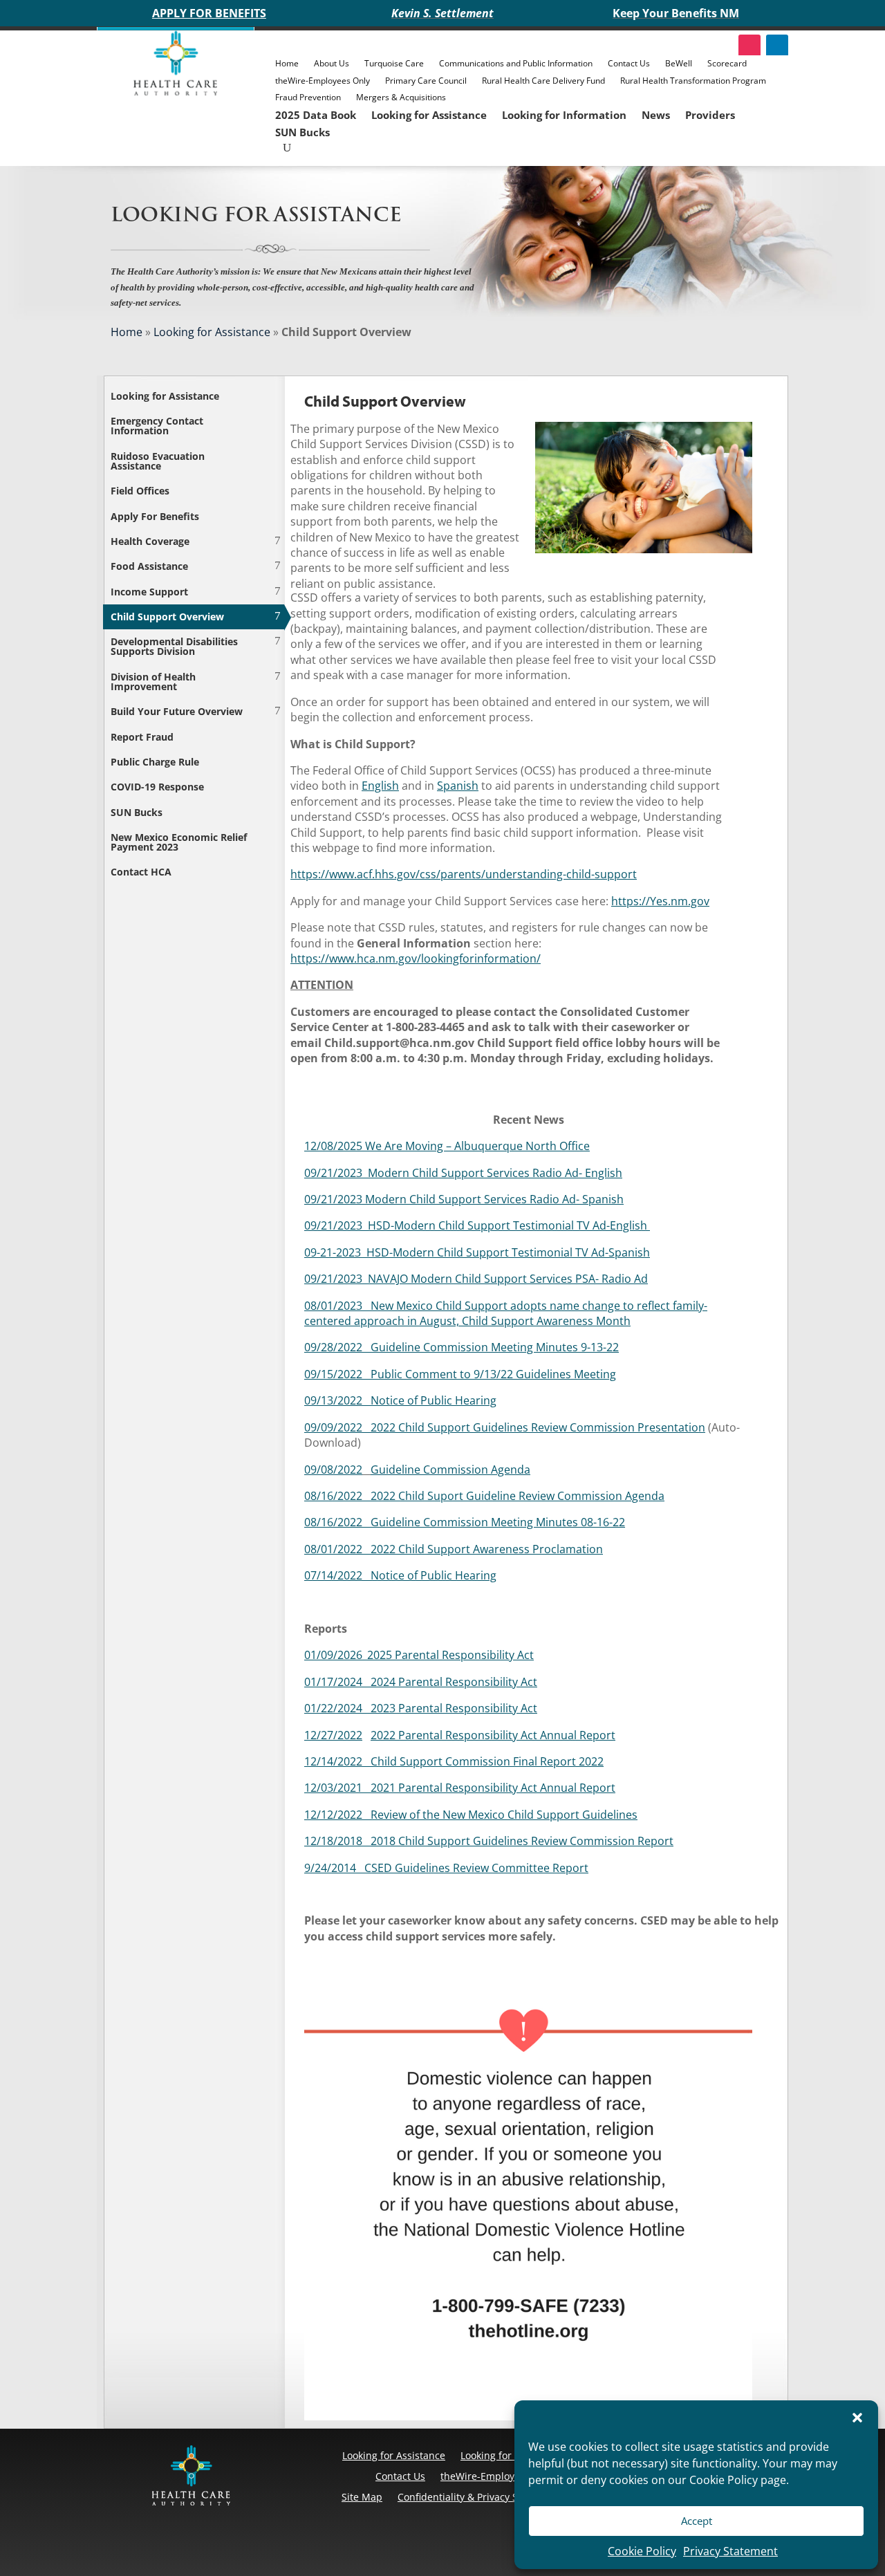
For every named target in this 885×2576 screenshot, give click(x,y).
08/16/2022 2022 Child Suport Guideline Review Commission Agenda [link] (484, 1496)
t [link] (535, 1708)
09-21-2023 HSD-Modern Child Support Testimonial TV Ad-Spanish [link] (477, 1252)
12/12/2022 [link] (333, 1815)
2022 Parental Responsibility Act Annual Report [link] (493, 1735)
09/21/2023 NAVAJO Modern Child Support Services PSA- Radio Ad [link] (476, 1279)
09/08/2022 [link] (333, 1470)
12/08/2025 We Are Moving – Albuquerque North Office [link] (447, 1146)
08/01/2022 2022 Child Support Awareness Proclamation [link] (454, 1549)
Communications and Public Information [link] (516, 63)
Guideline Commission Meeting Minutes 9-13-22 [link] (495, 1347)
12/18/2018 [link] (337, 1841)
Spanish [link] (458, 786)
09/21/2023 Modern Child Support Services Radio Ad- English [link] (463, 1173)
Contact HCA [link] (141, 872)
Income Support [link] (149, 592)
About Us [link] (332, 63)
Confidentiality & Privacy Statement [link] (479, 2497)
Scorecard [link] (727, 63)
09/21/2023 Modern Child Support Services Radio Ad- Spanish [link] (464, 1199)
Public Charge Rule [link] (155, 762)
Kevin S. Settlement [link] (442, 13)
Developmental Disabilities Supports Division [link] (174, 646)
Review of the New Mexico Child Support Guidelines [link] (500, 1815)
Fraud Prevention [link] (308, 97)
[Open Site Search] (287, 148)
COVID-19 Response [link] (157, 787)
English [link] (380, 786)
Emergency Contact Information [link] (157, 426)
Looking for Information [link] (564, 115)
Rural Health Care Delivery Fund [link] (543, 81)
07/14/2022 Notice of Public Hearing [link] (400, 1575)
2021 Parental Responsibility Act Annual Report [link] (493, 1788)
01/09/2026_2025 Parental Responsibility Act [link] (419, 1655)
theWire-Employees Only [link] (323, 81)
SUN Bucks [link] (302, 132)
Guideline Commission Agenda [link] (450, 1470)
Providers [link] (710, 115)
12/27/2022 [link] (333, 1735)
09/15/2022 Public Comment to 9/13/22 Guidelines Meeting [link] (460, 1374)
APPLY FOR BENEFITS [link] (209, 13)
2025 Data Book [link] (316, 115)
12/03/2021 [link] (337, 1788)
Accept (697, 2521)
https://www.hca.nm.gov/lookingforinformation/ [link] (416, 958)
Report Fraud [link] (142, 737)
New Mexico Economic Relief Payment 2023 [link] (179, 842)
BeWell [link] (679, 63)
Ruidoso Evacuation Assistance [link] (158, 461)
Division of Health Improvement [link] (153, 682)
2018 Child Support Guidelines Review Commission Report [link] (522, 1841)
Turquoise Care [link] (394, 63)
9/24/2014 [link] (334, 1868)
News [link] (656, 115)
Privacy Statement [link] (730, 2551)
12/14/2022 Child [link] (351, 1761)
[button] (857, 2418)
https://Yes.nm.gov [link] (660, 901)
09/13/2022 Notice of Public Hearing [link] (400, 1400)
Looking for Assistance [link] (429, 115)
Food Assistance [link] (149, 566)
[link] (176, 92)
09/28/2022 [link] (337, 1347)
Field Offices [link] (140, 491)
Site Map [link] (362, 2497)
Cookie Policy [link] (642, 2551)
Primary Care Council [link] (426, 81)
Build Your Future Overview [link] (177, 711)
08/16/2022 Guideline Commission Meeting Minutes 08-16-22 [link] (465, 1522)
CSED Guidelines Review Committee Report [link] (476, 1868)
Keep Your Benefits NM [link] (676, 13)
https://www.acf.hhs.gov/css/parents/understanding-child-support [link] (464, 874)
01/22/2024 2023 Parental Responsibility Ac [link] (419, 1708)
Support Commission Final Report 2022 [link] (500, 1761)
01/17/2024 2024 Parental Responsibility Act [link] (421, 1682)
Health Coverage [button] (150, 541)
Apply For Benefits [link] (155, 516)
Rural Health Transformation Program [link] (693, 81)
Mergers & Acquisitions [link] (401, 97)
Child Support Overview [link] (167, 617)
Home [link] (287, 63)
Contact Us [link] (629, 63)
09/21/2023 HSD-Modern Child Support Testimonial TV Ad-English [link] (477, 1225)
